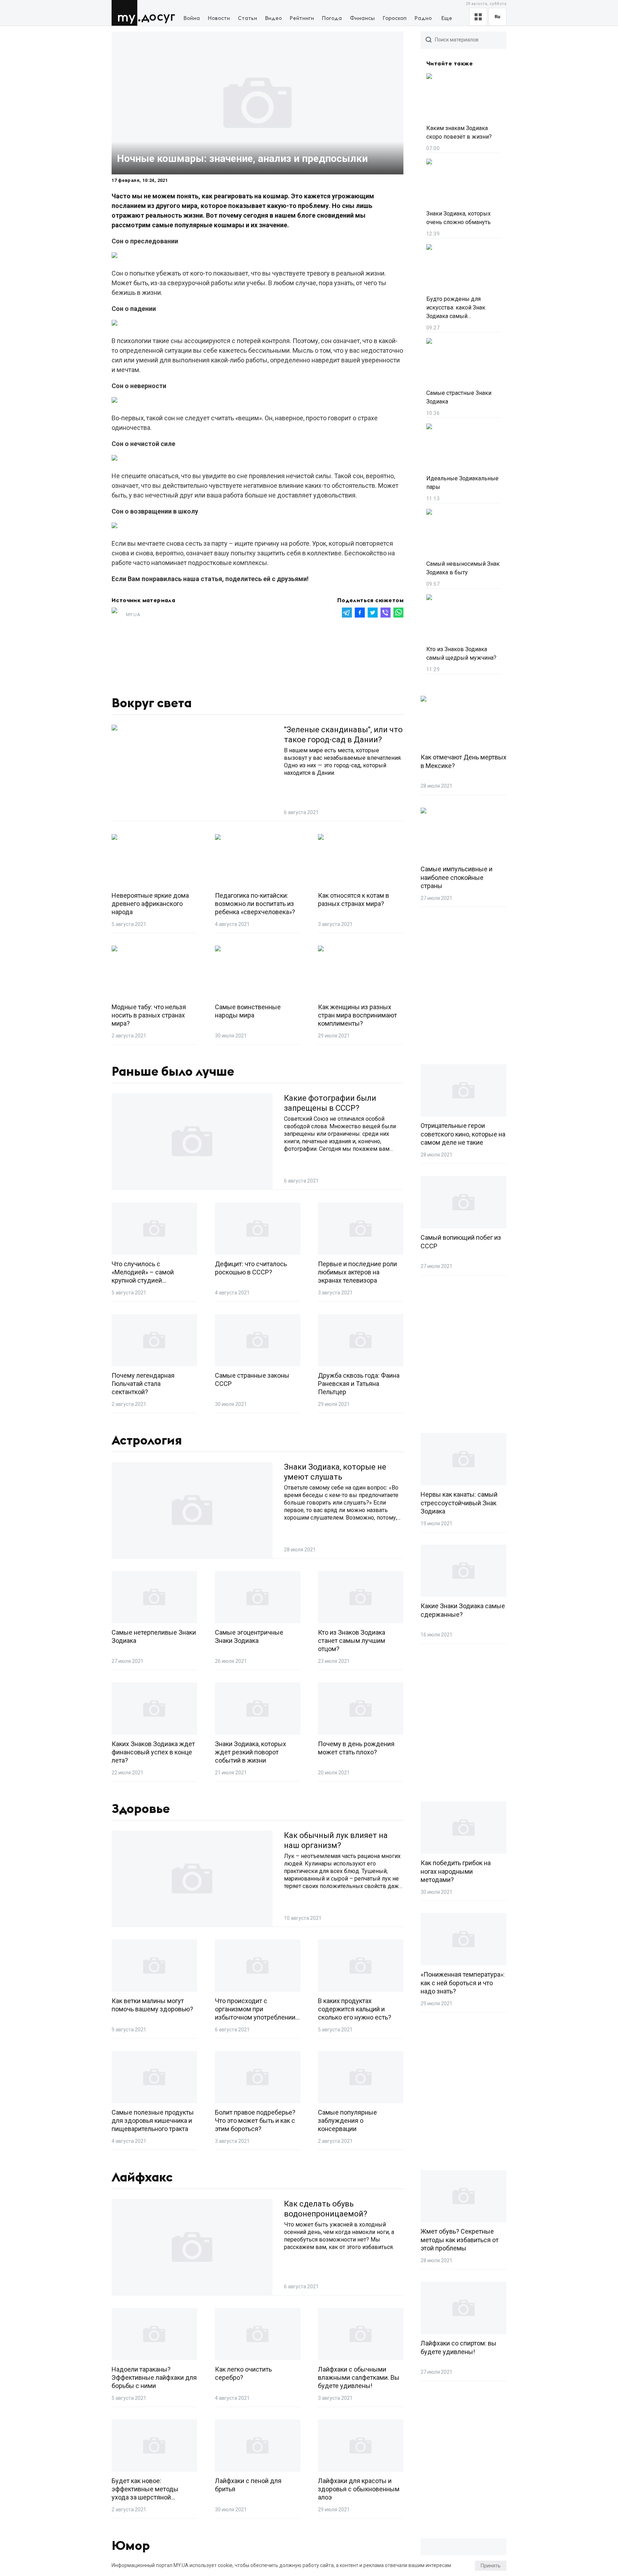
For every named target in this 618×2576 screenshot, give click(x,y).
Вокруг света (152, 703)
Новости (219, 18)
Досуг (158, 17)
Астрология (147, 1441)
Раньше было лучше (173, 1072)
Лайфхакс (142, 2178)
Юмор (131, 2546)
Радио (423, 18)
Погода (332, 18)
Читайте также (450, 64)
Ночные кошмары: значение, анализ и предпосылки (242, 158)
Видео (273, 18)
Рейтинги (302, 18)
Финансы (362, 18)
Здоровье (141, 1809)
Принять (491, 2566)
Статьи (247, 18)
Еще (447, 18)
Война (192, 18)
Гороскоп (395, 18)
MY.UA (126, 13)
